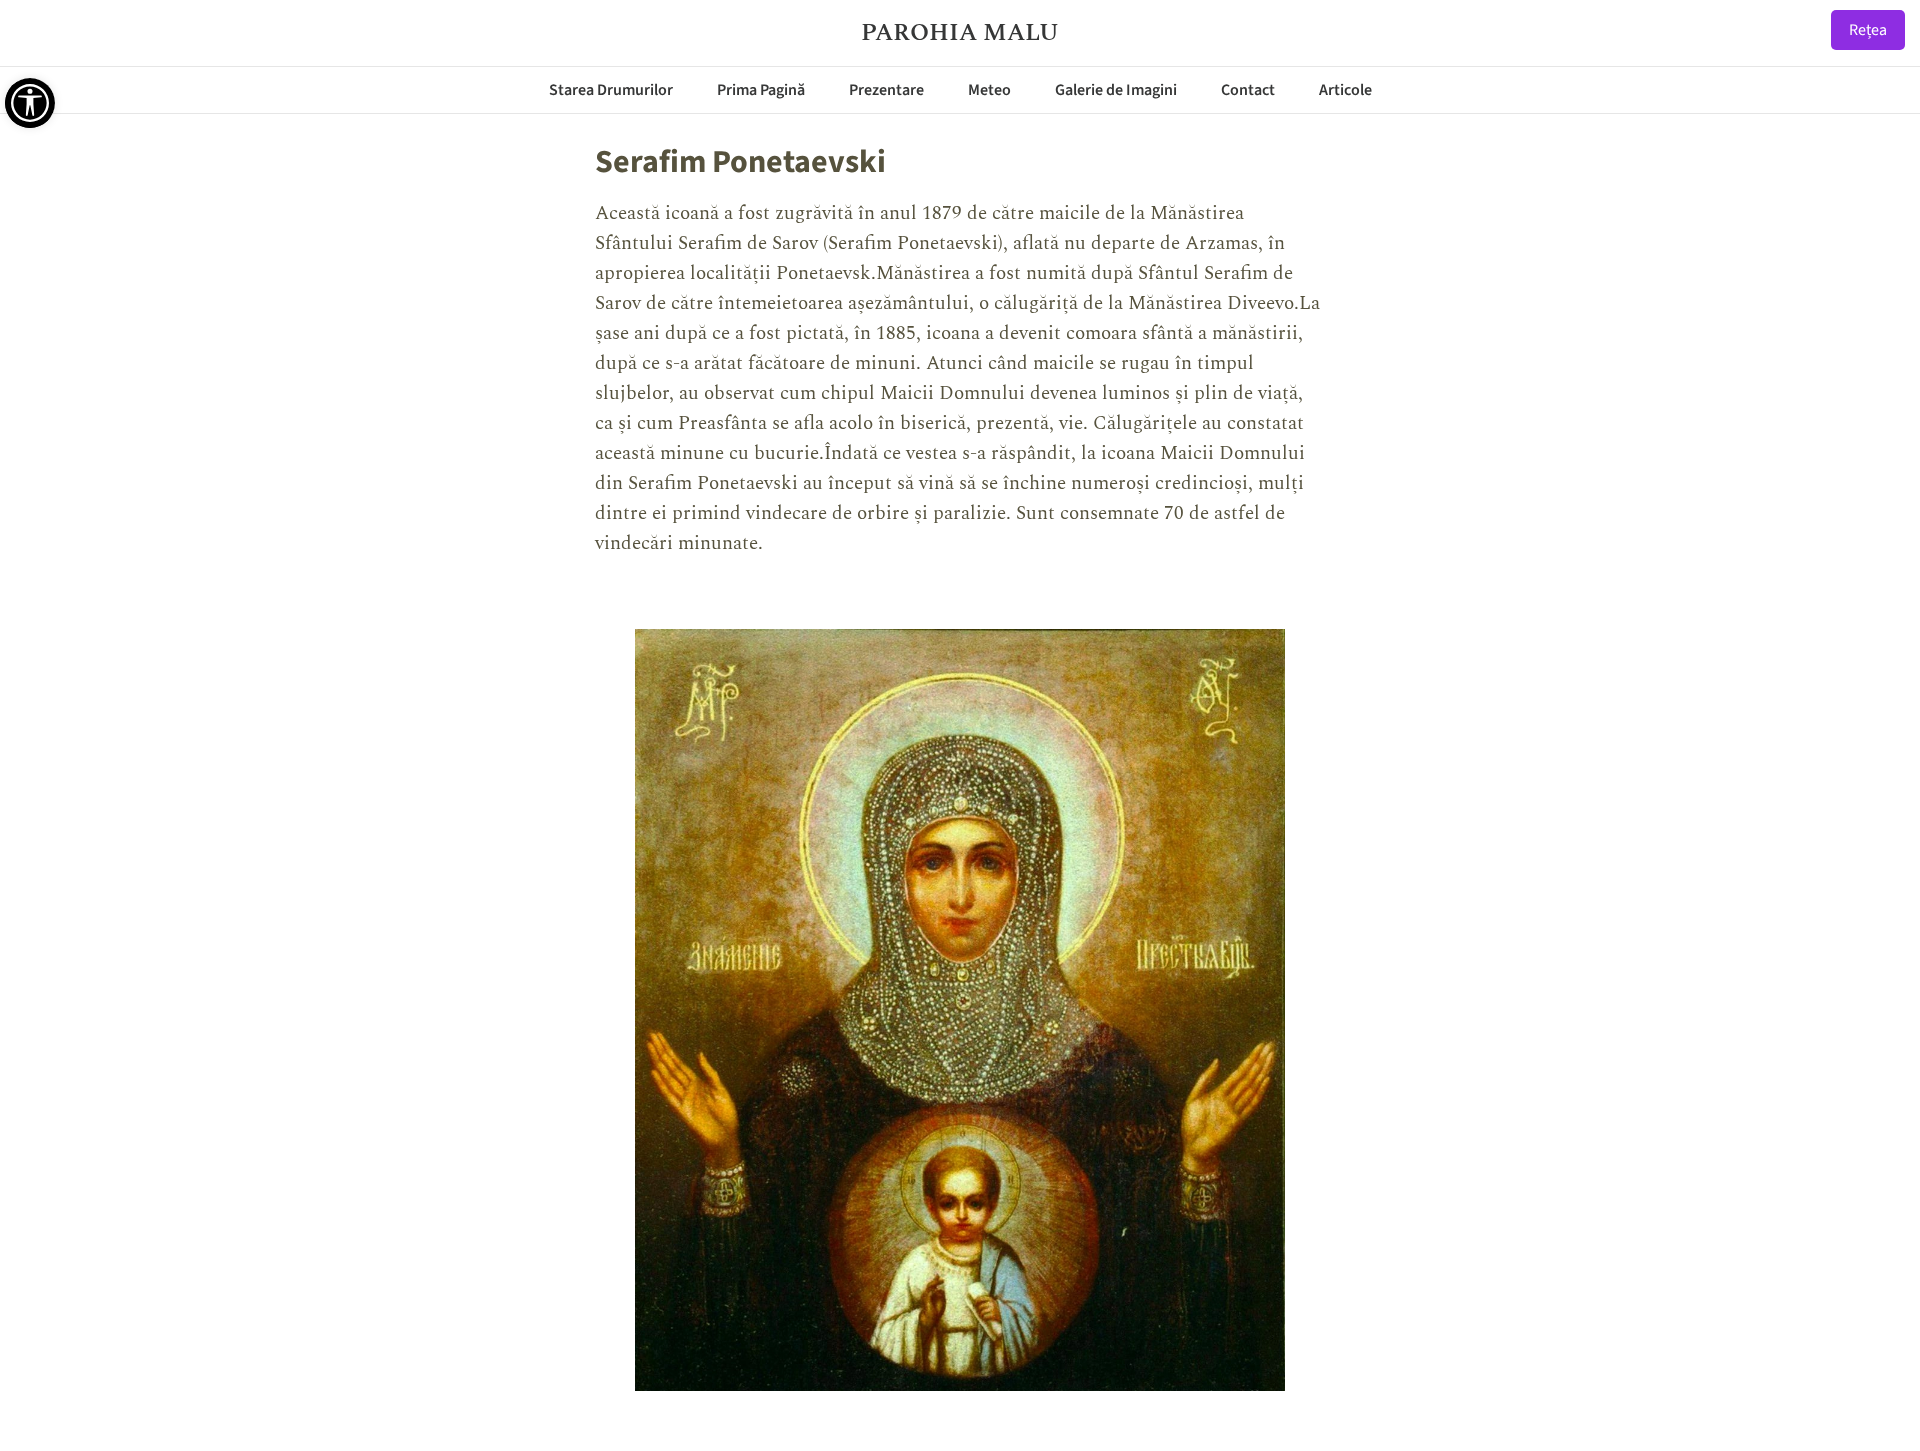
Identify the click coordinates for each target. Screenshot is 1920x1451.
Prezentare (886, 90)
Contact (1248, 90)
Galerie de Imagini (1116, 90)
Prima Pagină (761, 90)
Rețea (1868, 30)
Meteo (989, 90)
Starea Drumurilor (611, 90)
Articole (1345, 90)
